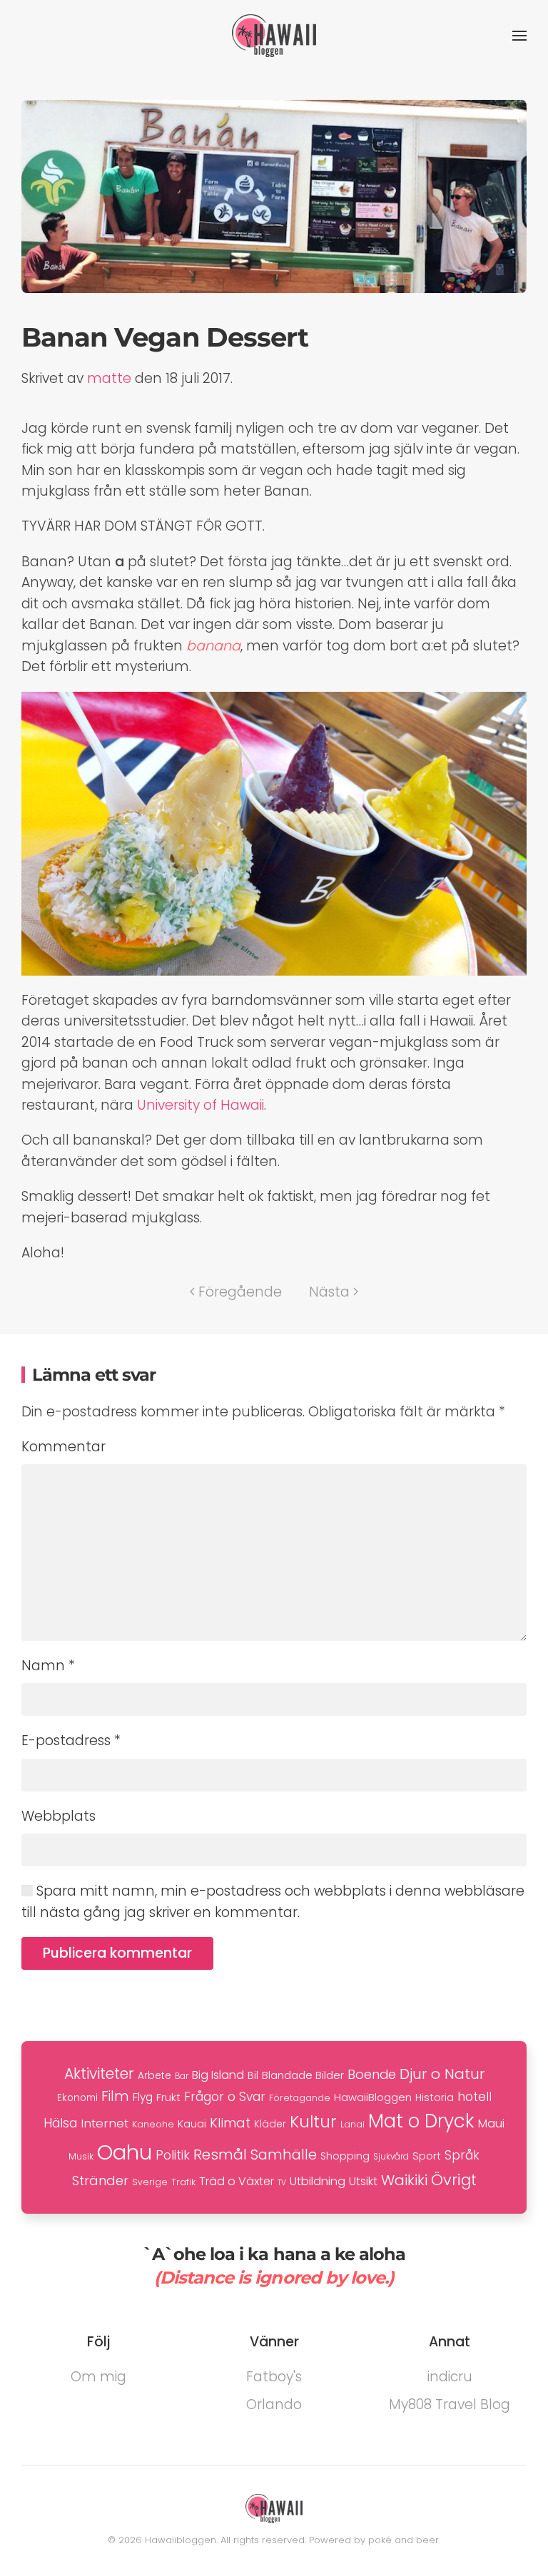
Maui (491, 2123)
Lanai (352, 2124)
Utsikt (363, 2181)
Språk (462, 2155)
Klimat (230, 2123)
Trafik (183, 2182)
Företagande (300, 2098)
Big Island (218, 2075)
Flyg (143, 2097)
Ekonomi (77, 2098)
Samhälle (284, 2155)
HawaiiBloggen (373, 2097)
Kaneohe (153, 2124)
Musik (81, 2156)
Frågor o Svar (225, 2097)
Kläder (270, 2124)
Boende (372, 2074)
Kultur (313, 2122)
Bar (182, 2076)
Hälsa (60, 2123)
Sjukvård (391, 2157)
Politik (173, 2155)
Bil (253, 2075)
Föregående (240, 1292)
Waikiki (404, 2180)
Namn (48, 1666)
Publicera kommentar (117, 1953)
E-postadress (71, 1741)
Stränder (100, 2181)
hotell (475, 2097)
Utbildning (318, 2181)
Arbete (154, 2076)
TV (282, 2183)
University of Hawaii (201, 1105)
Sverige (150, 2182)
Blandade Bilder (303, 2075)
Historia (435, 2097)
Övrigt (454, 2180)
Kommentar (64, 1447)
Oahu (125, 2152)
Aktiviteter (99, 2074)
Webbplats (59, 1816)
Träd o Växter (237, 2181)
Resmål (220, 2155)
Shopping (345, 2156)
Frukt (168, 2097)
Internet (105, 2123)
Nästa (329, 1292)
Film (115, 2096)
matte (109, 378)
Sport (427, 2156)
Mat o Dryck (421, 2121)
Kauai (192, 2123)
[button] (519, 36)
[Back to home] (274, 36)
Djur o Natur (442, 2074)
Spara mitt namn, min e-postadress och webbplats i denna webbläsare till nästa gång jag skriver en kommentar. (273, 1901)
